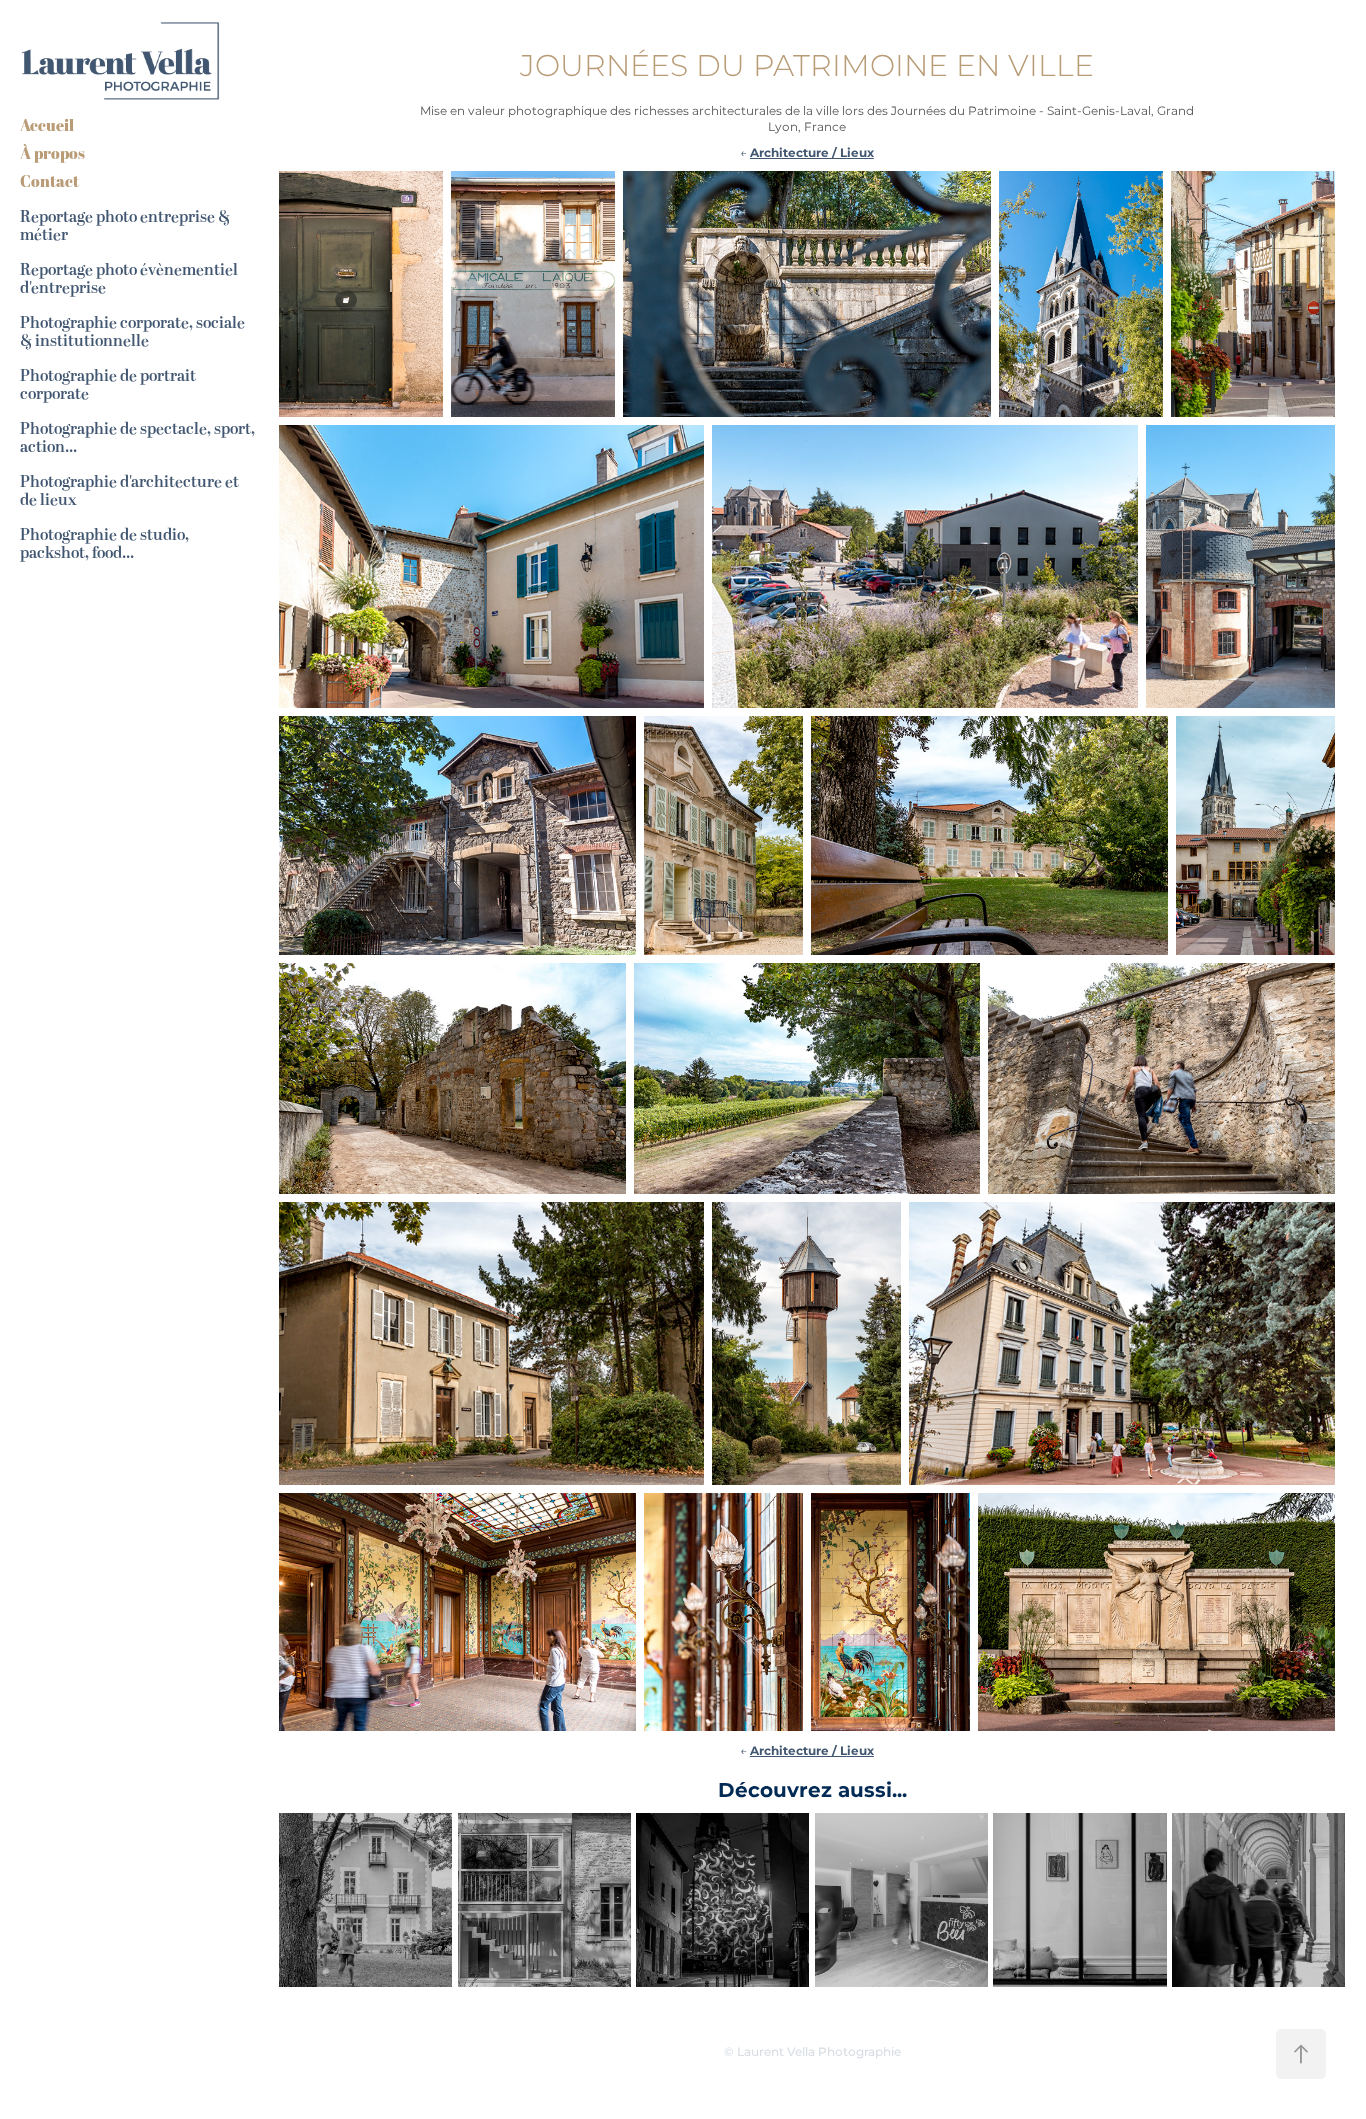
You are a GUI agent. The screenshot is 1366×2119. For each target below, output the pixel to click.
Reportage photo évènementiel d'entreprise (129, 279)
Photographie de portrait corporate (108, 385)
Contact (49, 181)
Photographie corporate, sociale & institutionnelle (132, 332)
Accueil (47, 125)
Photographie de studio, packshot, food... (104, 544)
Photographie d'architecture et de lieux (129, 491)
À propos (52, 153)
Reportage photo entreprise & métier (125, 226)
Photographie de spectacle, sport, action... (137, 438)
